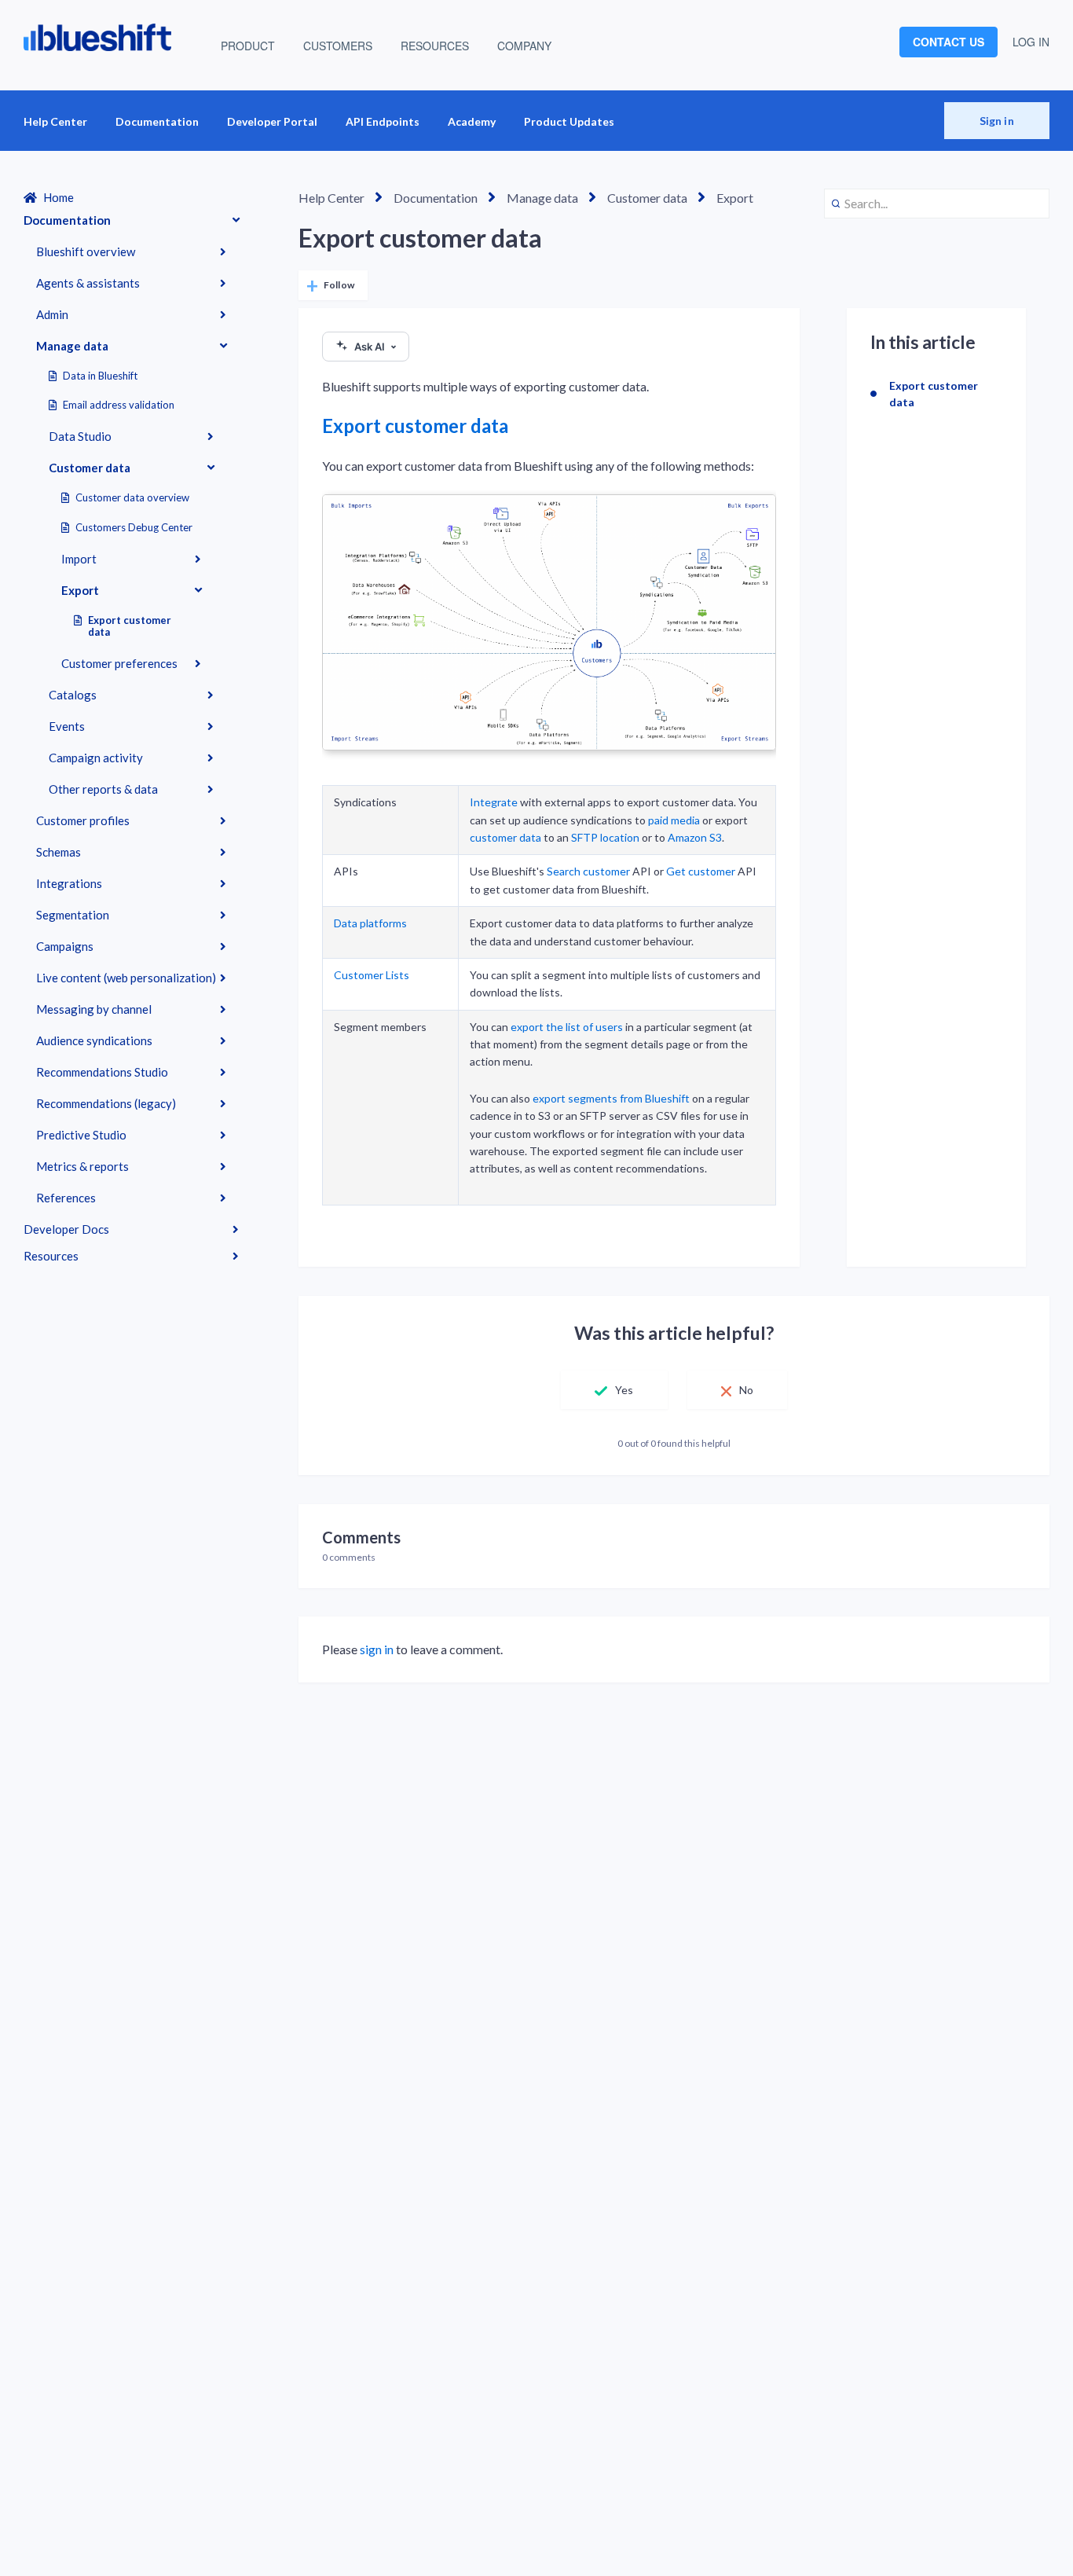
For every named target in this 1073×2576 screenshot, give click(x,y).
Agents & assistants (88, 283)
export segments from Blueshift (611, 1098)
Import (79, 559)
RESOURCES (435, 46)
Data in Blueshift (100, 376)
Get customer (701, 871)
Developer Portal (272, 121)
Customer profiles (83, 820)
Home (59, 197)
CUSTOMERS (338, 46)
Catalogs (73, 695)
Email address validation (119, 405)
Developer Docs (66, 1229)
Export (80, 590)
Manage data (72, 346)
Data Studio (80, 436)
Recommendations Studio (102, 1072)
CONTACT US (948, 42)
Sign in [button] (997, 121)
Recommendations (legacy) (106, 1103)
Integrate (494, 802)
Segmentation (73, 915)
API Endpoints (383, 121)
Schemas (59, 852)
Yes (624, 1390)
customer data (505, 837)
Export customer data (130, 626)
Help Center (55, 121)
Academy (472, 121)
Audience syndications (94, 1040)
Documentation (157, 121)
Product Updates (569, 121)
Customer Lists (372, 975)
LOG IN (1031, 42)
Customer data (90, 468)
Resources (51, 1256)
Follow (339, 285)
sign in (377, 1649)
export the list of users (567, 1027)
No (746, 1390)
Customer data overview (132, 497)
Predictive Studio (81, 1135)
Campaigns (65, 946)
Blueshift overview (86, 251)
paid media (674, 820)
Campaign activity (96, 758)
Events (67, 726)
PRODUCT (248, 46)
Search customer (588, 871)
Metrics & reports (82, 1166)
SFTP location (605, 837)
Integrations (69, 883)
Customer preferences (119, 663)
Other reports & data (103, 789)
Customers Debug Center (134, 527)
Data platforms (370, 923)
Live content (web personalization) (126, 978)
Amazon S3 (695, 837)
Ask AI (370, 347)
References (66, 1198)
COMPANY (524, 46)
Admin (52, 314)
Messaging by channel (94, 1009)
